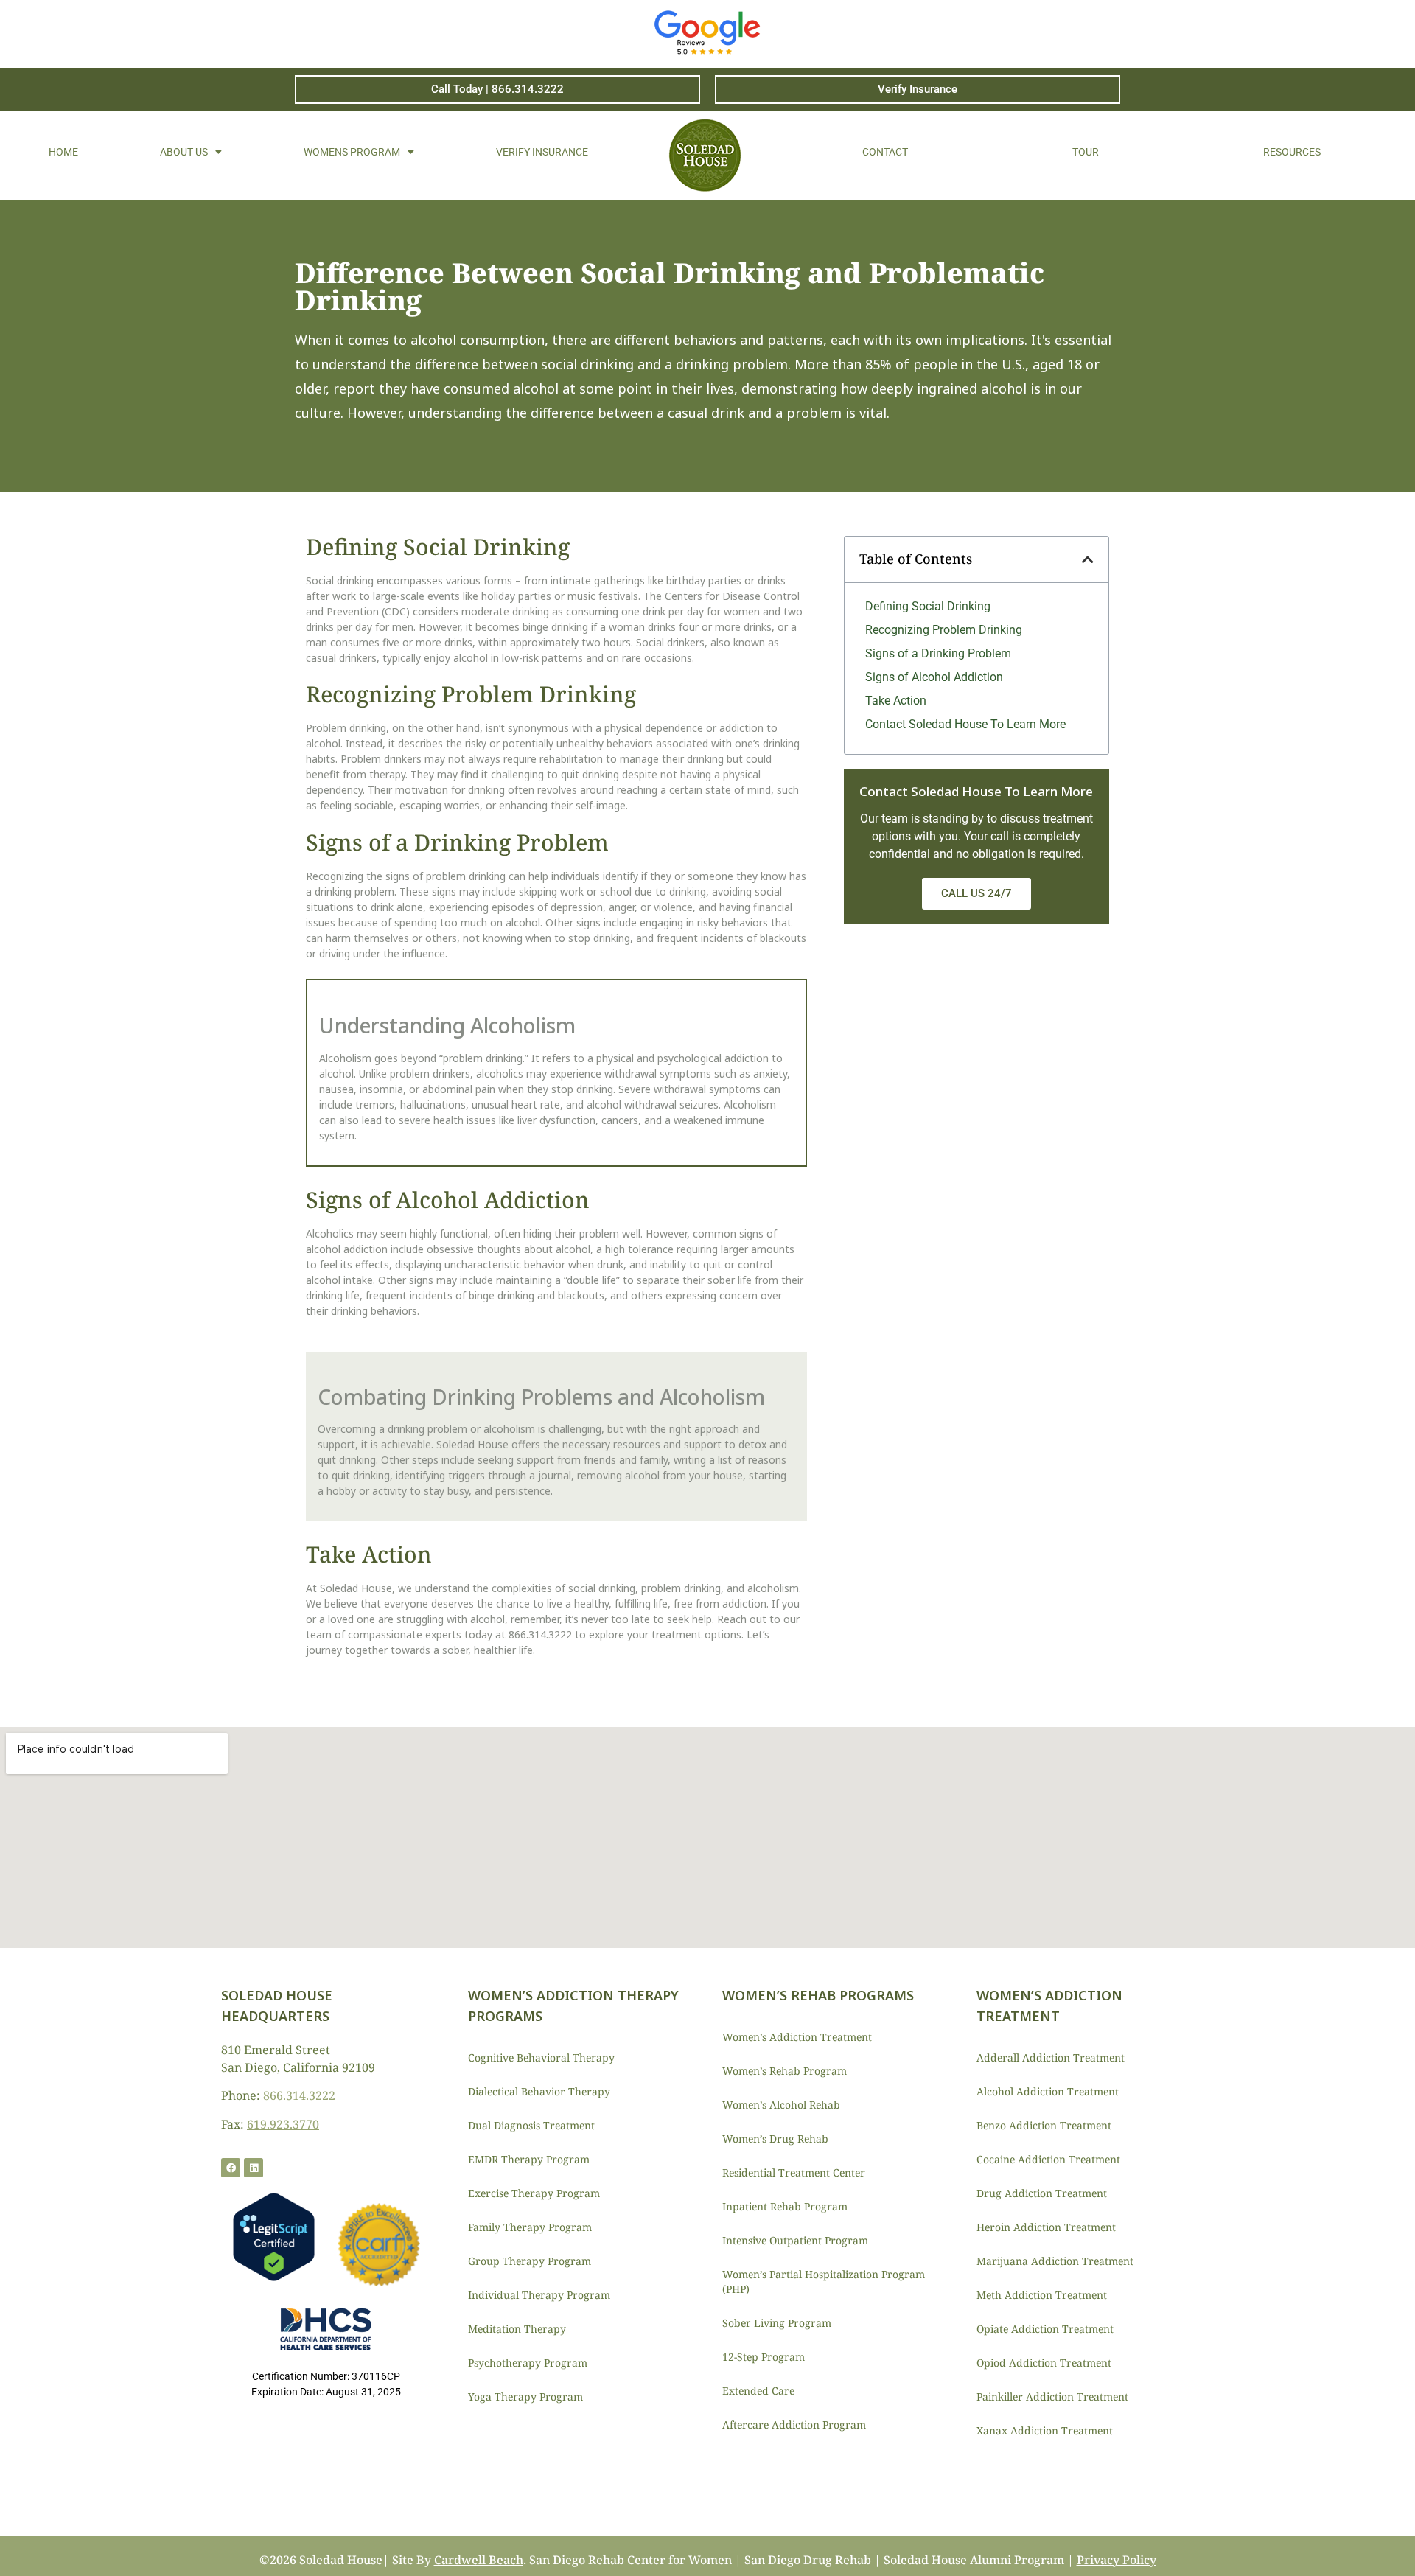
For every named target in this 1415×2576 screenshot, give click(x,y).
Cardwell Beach (479, 2560)
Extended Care (758, 2391)
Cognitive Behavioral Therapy (541, 2057)
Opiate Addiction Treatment (1045, 2329)
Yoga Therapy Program (525, 2397)
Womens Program (352, 152)
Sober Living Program (777, 2323)
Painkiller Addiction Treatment (1052, 2397)
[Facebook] (231, 2168)
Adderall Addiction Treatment (1051, 2057)
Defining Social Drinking (928, 606)
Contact (885, 152)
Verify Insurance (542, 152)
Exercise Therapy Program (534, 2193)
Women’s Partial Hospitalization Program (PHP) (824, 2282)
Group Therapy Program (530, 2261)
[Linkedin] (254, 2168)
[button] (1088, 559)
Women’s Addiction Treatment (797, 2037)
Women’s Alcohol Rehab (781, 2105)
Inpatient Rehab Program (785, 2206)
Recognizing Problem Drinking (944, 630)
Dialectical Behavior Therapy (539, 2091)
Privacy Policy (1117, 2560)
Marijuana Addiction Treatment (1055, 2261)
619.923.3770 (283, 2124)
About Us (184, 152)
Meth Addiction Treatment (1042, 2295)
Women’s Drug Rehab (775, 2139)
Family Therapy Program (530, 2227)
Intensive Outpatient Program (795, 2240)
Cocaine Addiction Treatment (1048, 2159)
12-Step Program (764, 2357)
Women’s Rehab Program (785, 2071)
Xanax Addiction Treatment (1045, 2430)
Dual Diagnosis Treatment (531, 2125)
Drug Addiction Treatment (1042, 2193)
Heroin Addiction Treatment (1046, 2227)
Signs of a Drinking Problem (938, 653)
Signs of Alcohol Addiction (934, 677)
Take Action (896, 701)
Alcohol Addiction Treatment (1048, 2091)
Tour (1086, 152)
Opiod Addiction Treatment (1044, 2363)
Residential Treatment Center (794, 2172)
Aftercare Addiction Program (794, 2425)
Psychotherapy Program (528, 2363)
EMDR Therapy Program (529, 2159)
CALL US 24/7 (976, 893)
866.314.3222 (299, 2095)
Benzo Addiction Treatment (1044, 2125)
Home (63, 152)
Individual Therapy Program (539, 2295)
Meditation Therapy (517, 2329)
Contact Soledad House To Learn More (965, 724)
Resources (1292, 152)
